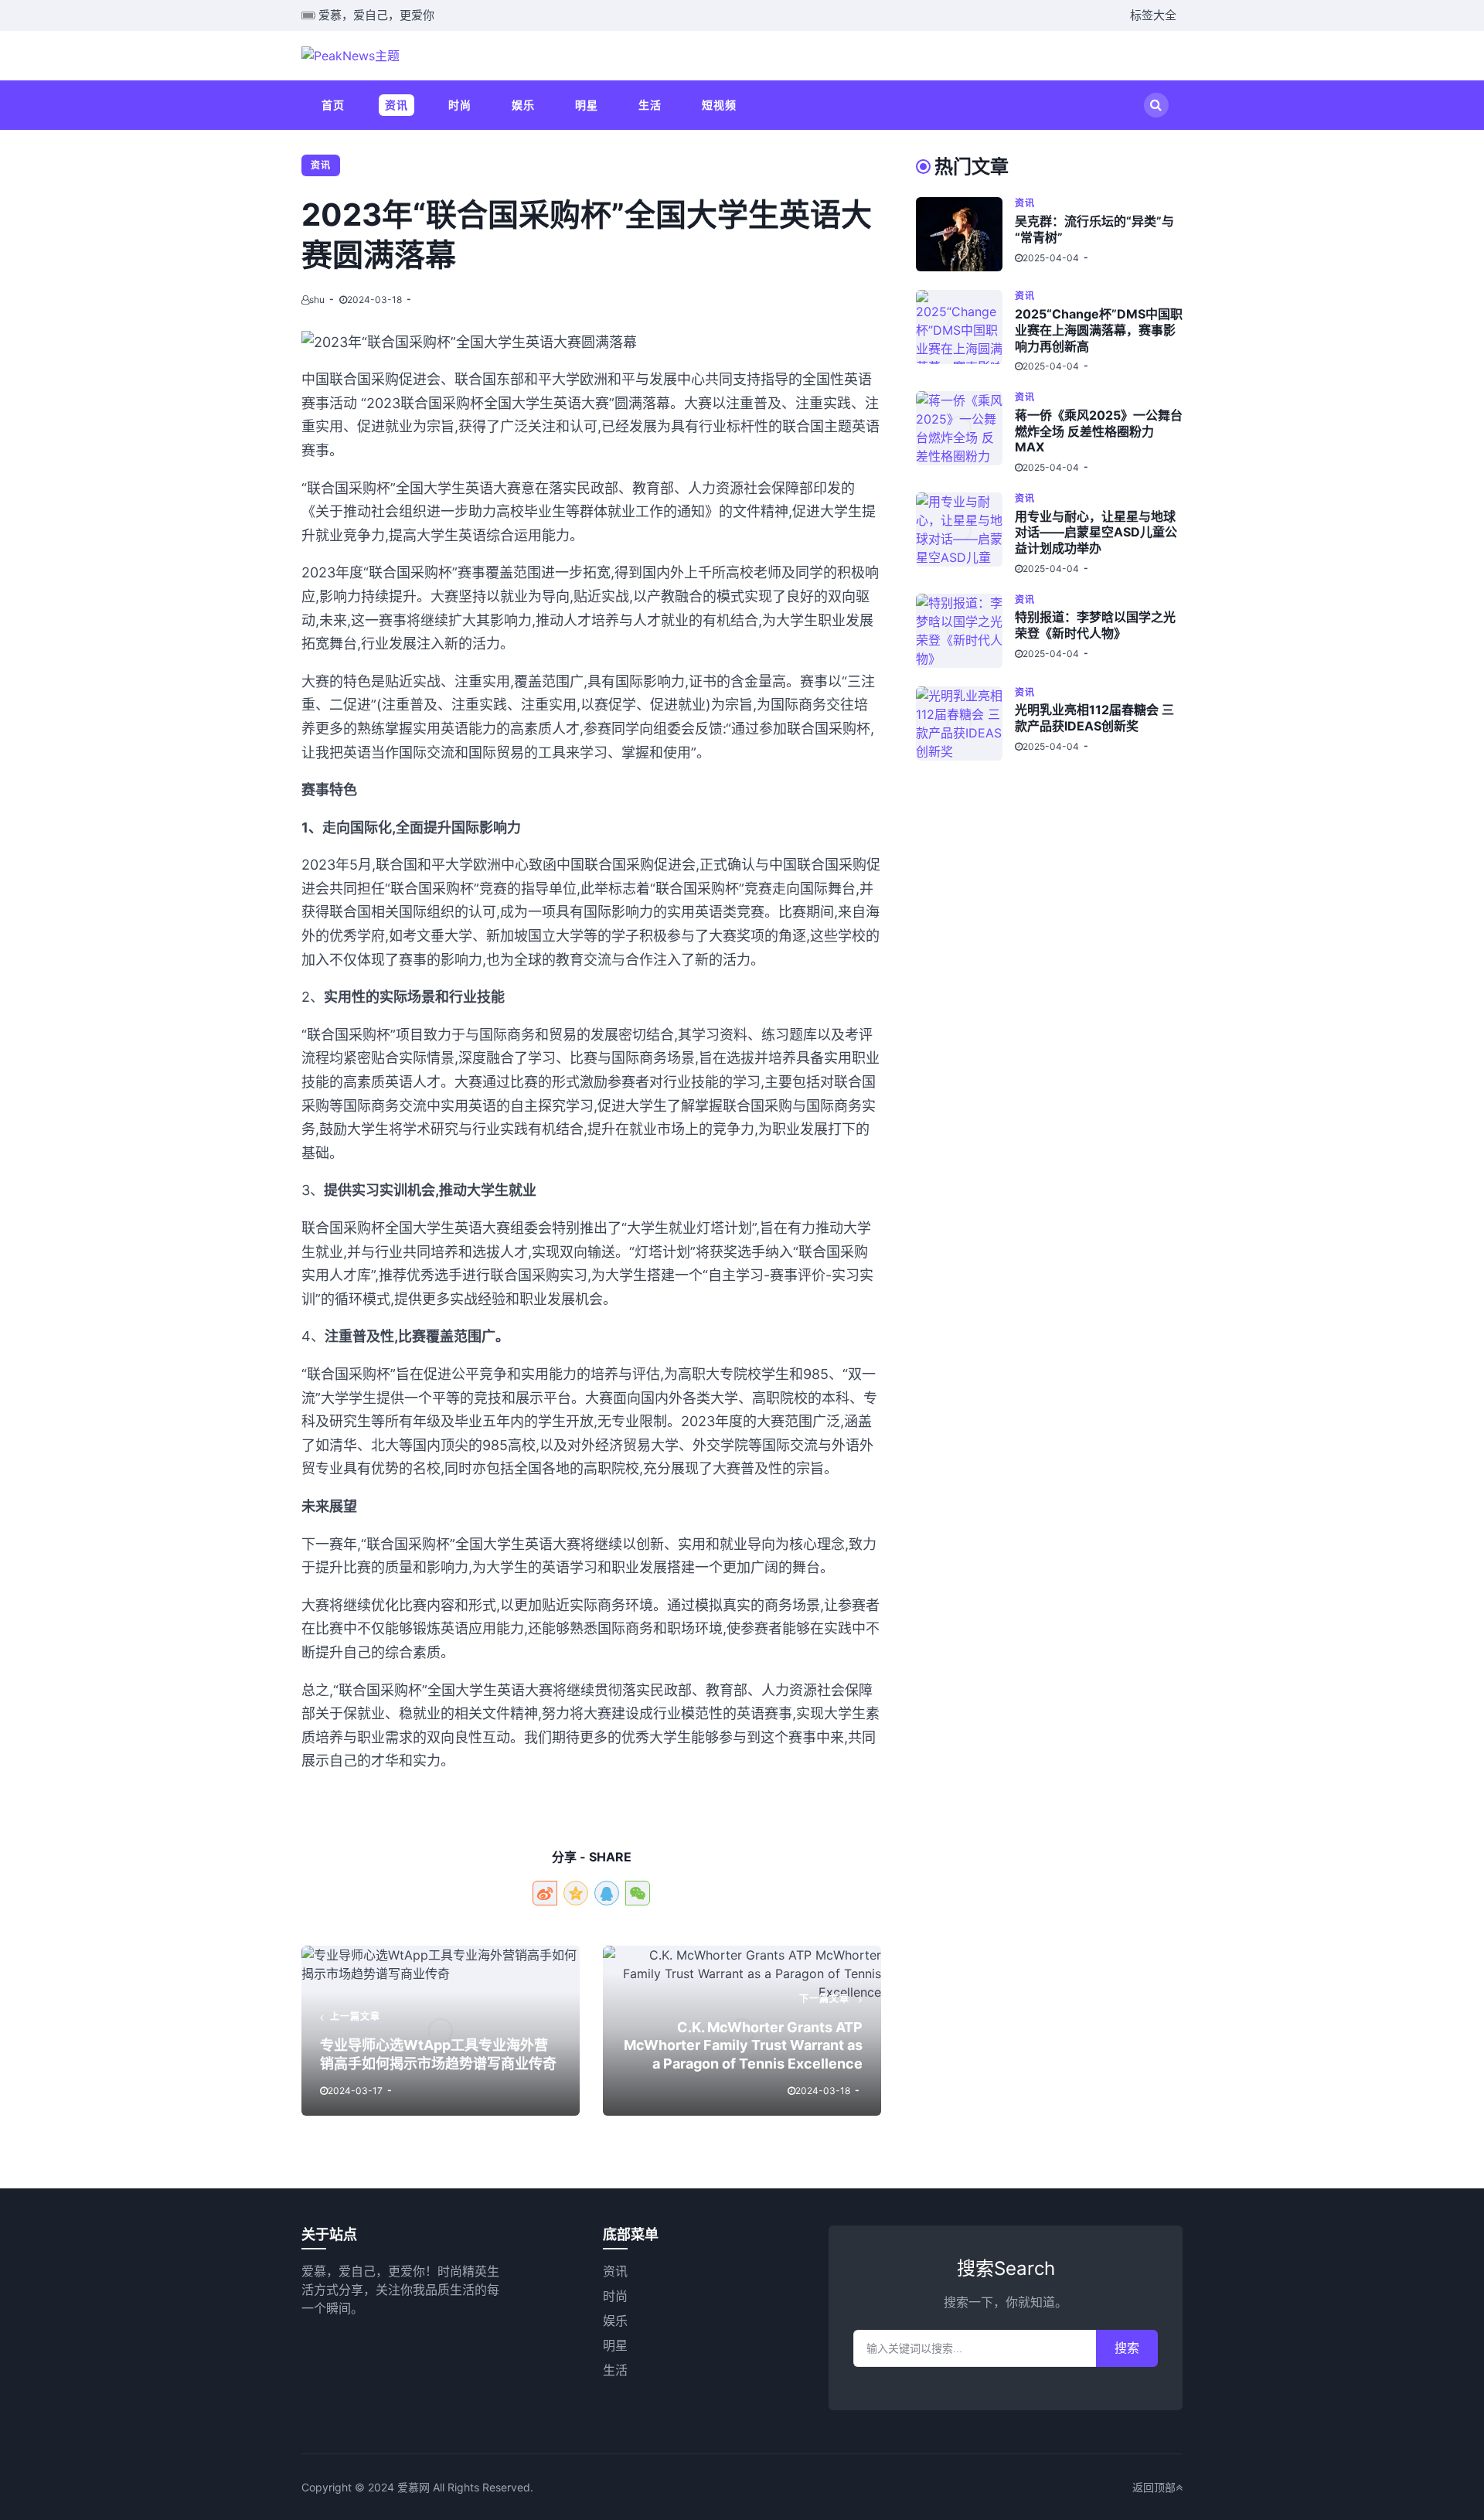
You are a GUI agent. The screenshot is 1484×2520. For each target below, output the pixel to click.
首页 (333, 105)
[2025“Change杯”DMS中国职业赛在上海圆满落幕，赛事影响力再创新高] (965, 331)
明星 (587, 105)
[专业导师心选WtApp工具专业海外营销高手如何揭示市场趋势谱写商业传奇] (441, 2031)
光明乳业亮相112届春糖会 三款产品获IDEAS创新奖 (1094, 718)
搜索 (1127, 2348)
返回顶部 (1154, 2487)
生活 (650, 105)
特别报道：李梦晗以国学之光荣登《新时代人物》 (1095, 625)
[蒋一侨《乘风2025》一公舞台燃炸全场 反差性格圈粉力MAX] (965, 432)
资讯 (397, 105)
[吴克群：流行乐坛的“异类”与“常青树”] (965, 234)
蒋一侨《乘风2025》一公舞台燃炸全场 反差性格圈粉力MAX (1099, 431)
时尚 (460, 105)
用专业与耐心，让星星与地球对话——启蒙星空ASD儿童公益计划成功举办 (1096, 533)
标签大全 (1153, 15)
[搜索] (1156, 105)
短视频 (719, 105)
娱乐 (523, 105)
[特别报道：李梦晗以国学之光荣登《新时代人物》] (965, 631)
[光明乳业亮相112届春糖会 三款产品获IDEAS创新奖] (965, 724)
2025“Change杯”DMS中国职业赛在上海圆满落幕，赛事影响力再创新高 (1099, 330)
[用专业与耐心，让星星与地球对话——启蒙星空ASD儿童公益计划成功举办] (965, 534)
